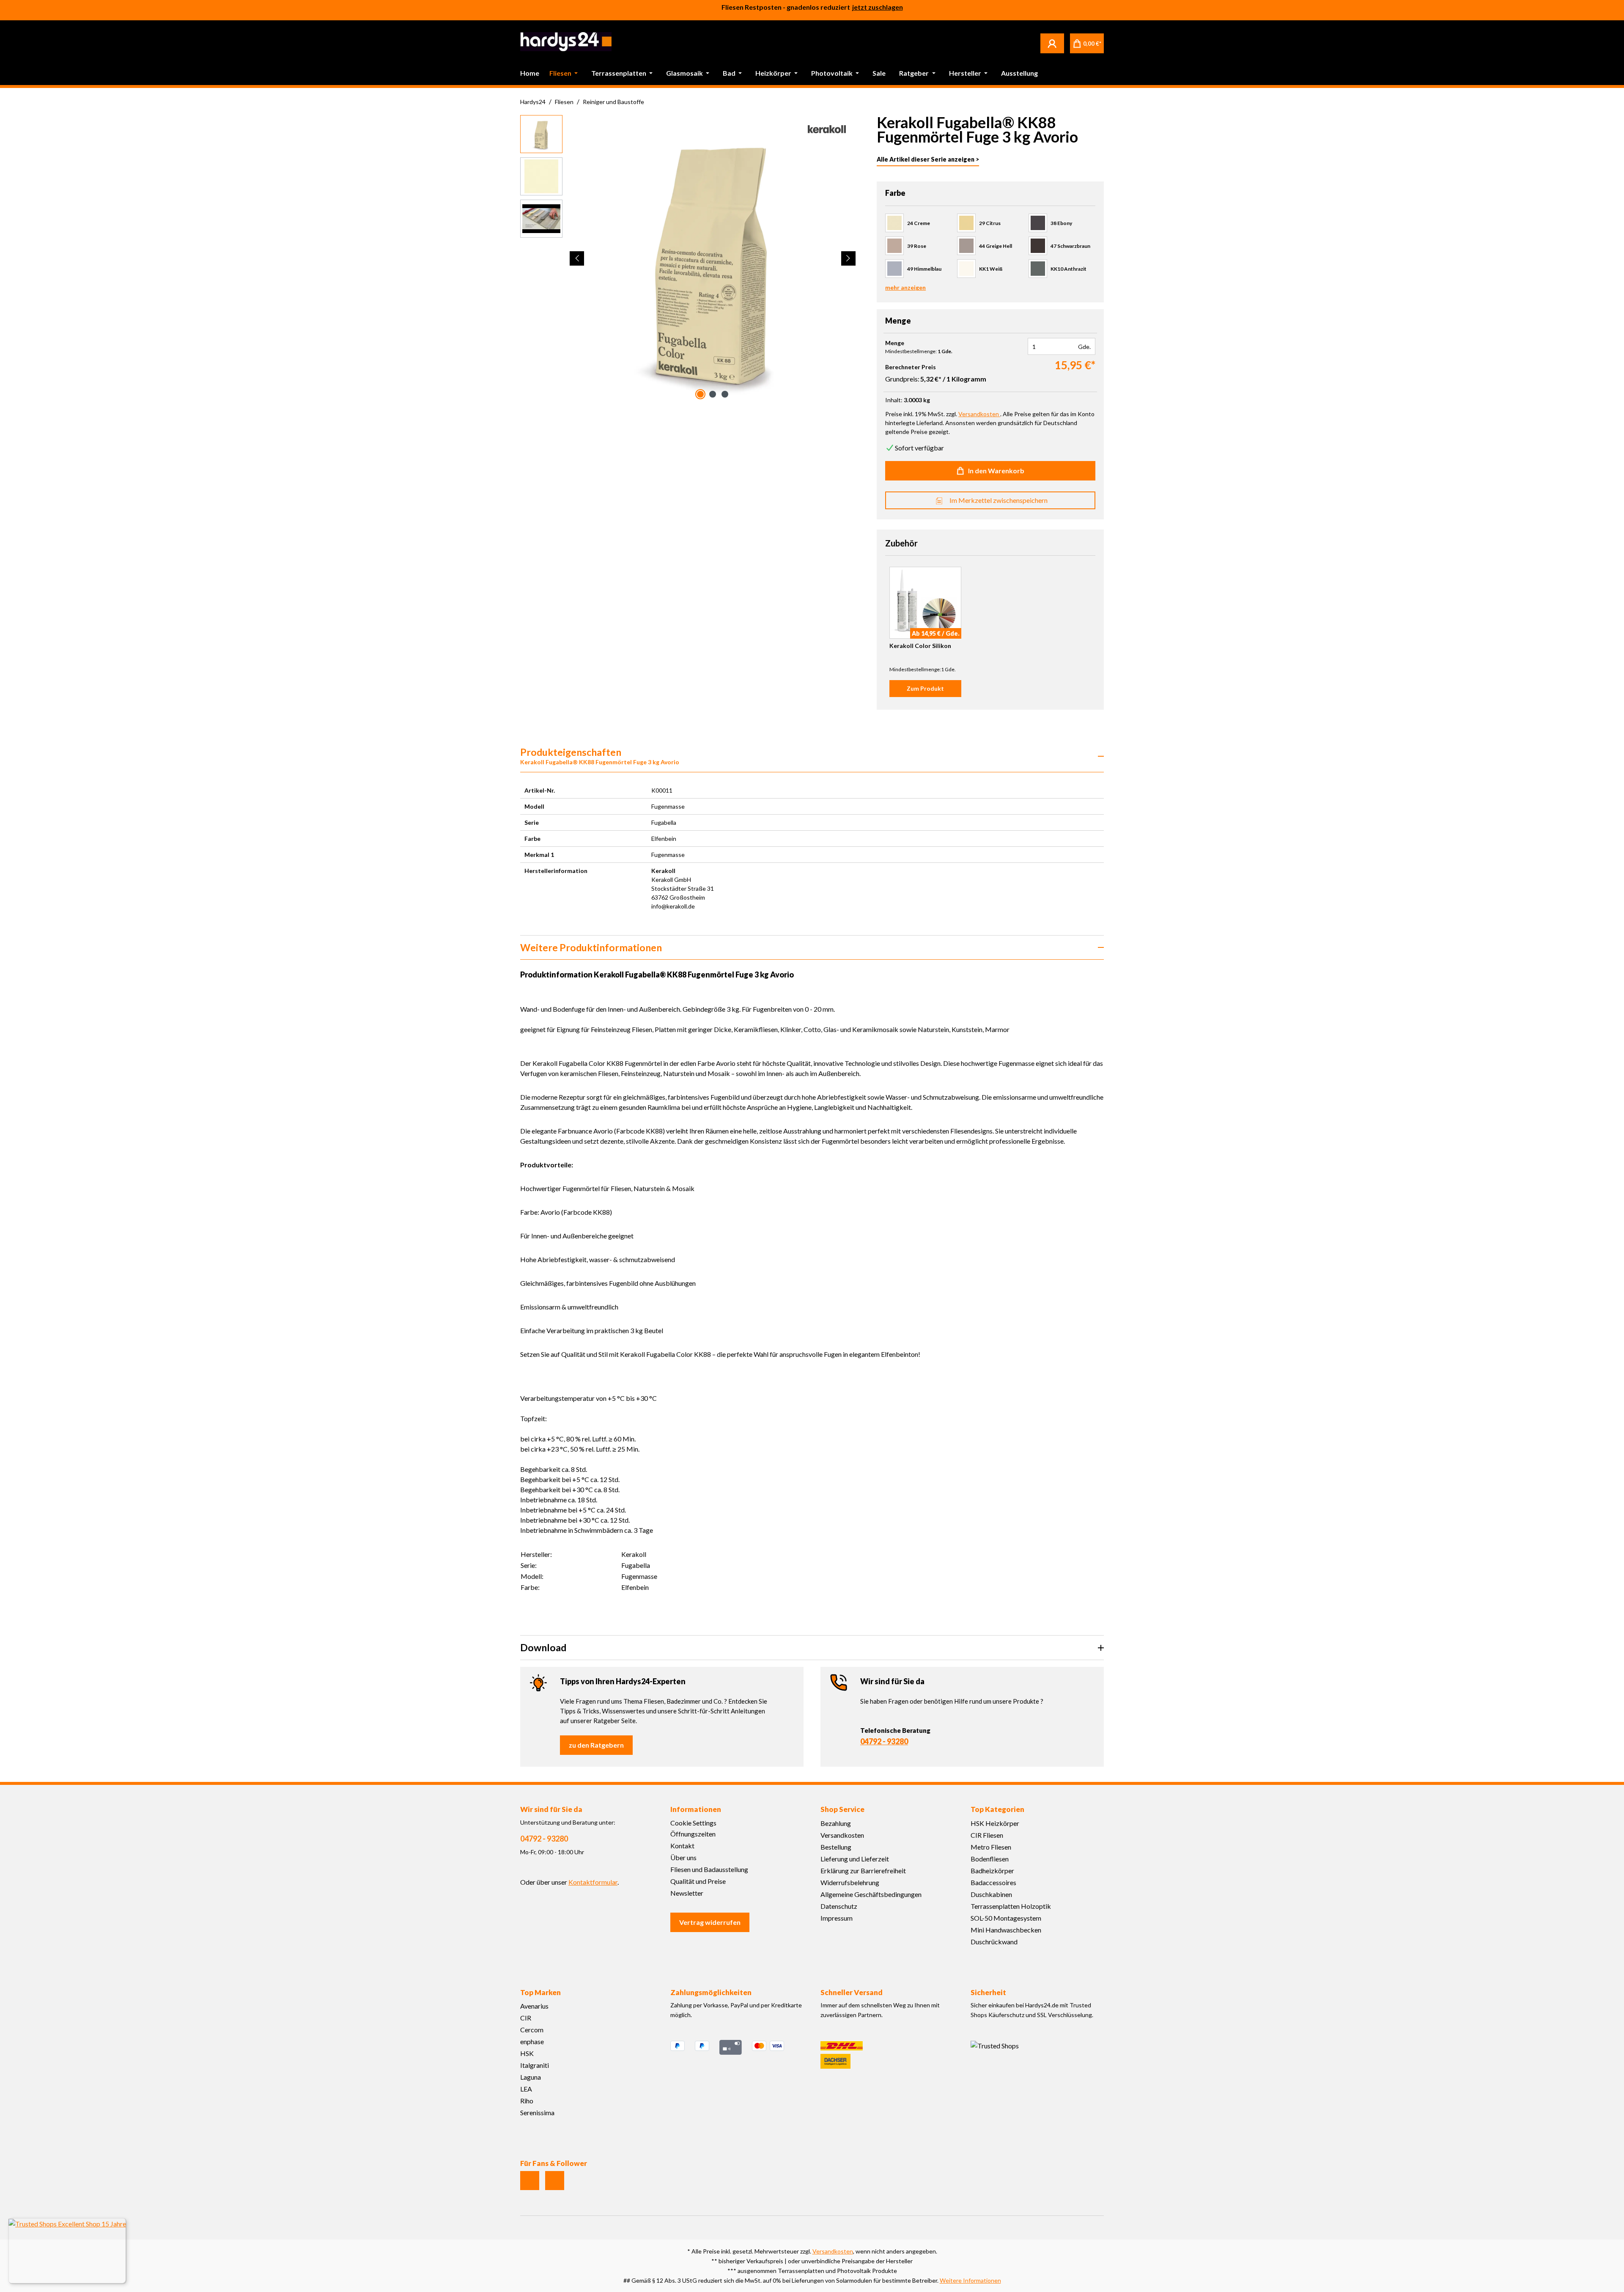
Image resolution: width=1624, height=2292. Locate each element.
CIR (526, 2018)
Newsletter (687, 1893)
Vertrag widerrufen (710, 1922)
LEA (526, 2089)
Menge (895, 343)
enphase (532, 2041)
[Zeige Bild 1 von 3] (700, 394)
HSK (527, 2053)
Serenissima (537, 2112)
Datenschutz (839, 1906)
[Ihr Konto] (1052, 43)
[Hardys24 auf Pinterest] (555, 2181)
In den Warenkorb (996, 471)
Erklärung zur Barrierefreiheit (863, 1871)
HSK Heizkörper (995, 1823)
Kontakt (682, 1846)
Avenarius (534, 2006)
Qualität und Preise (698, 1881)
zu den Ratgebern (596, 1745)
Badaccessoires (993, 1882)
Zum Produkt (925, 688)
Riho (527, 2101)
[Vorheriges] (577, 258)
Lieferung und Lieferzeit (855, 1859)
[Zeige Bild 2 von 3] (713, 394)
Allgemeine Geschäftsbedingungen (871, 1894)
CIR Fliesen (987, 1835)
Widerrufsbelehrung (850, 1882)
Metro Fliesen (991, 1847)
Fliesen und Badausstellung (709, 1869)
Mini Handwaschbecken (1006, 1930)
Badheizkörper (992, 1871)
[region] (688, 258)
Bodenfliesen (990, 1859)
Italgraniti (535, 2065)
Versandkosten (842, 1835)
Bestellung (836, 1847)
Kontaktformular (593, 1882)
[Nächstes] (848, 258)
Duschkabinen (991, 1894)
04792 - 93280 (884, 1741)
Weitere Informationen (970, 2280)
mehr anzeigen (905, 287)
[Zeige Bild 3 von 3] (725, 394)
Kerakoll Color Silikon (920, 646)
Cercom (532, 2030)
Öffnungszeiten (693, 1834)
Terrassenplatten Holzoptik (1011, 1906)
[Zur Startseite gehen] (566, 42)
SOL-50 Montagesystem (1006, 1918)
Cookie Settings (693, 1823)
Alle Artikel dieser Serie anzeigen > (928, 159)
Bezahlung (836, 1823)
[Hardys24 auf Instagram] (530, 2181)
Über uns (683, 1857)
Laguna (531, 2077)
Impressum (837, 1918)
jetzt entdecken (878, 10)
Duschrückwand (994, 1942)
